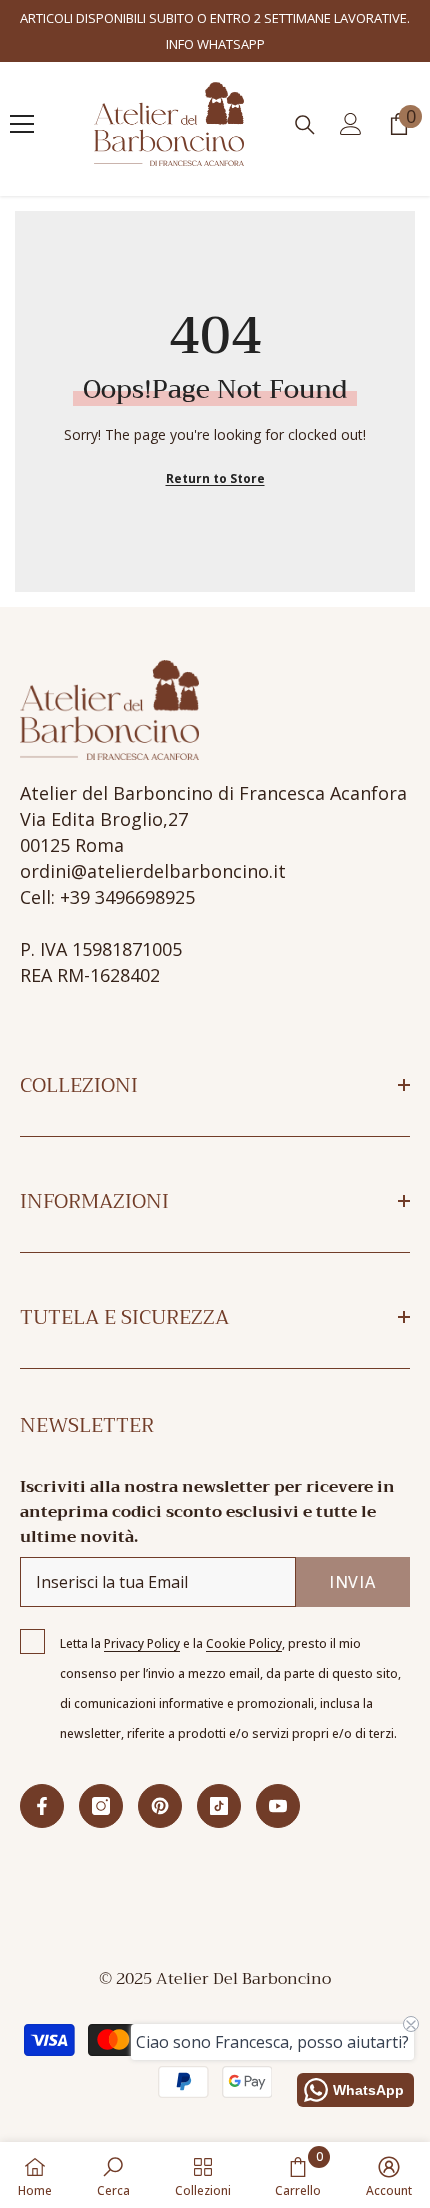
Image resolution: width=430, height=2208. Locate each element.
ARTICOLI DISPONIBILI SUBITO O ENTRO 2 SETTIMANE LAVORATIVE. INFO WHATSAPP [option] (215, 31)
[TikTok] (219, 1806)
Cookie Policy (244, 1643)
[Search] (305, 125)
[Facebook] (42, 1806)
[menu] (22, 124)
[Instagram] (101, 1806)
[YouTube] (278, 1806)
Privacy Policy (142, 1643)
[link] (113, 2175)
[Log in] (351, 124)
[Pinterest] (160, 1806)
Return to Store (215, 478)
